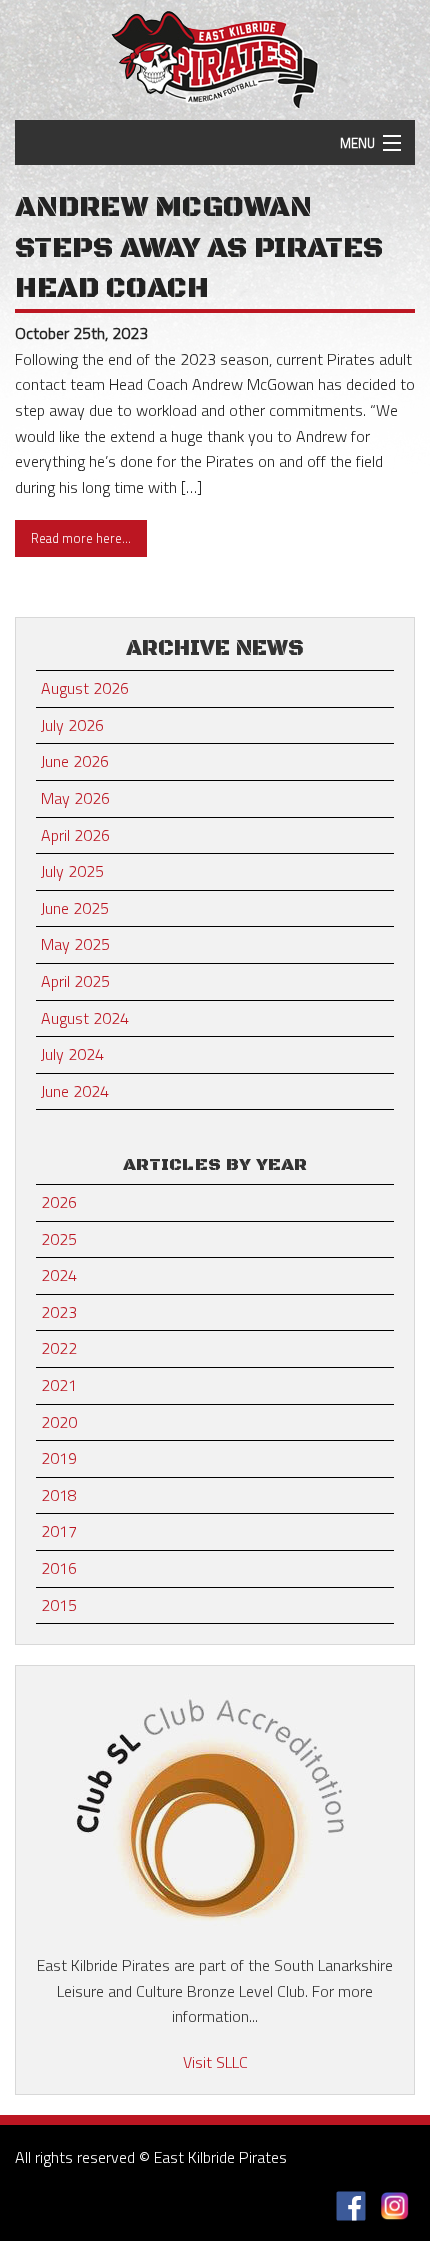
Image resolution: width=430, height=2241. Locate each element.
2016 (59, 1568)
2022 (59, 1348)
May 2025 (75, 944)
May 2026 (75, 798)
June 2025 (75, 908)
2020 (59, 1422)
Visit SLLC (215, 2062)
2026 (59, 1202)
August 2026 (85, 688)
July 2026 (72, 725)
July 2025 (72, 871)
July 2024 (72, 1054)
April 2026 (75, 835)
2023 (59, 1312)
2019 (59, 1458)
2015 (59, 1605)
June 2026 (75, 761)
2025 (59, 1239)
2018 (59, 1495)
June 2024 (75, 1091)
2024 (59, 1275)
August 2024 (85, 1018)
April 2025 (75, 981)
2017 (59, 1531)
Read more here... (81, 538)
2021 (59, 1385)
